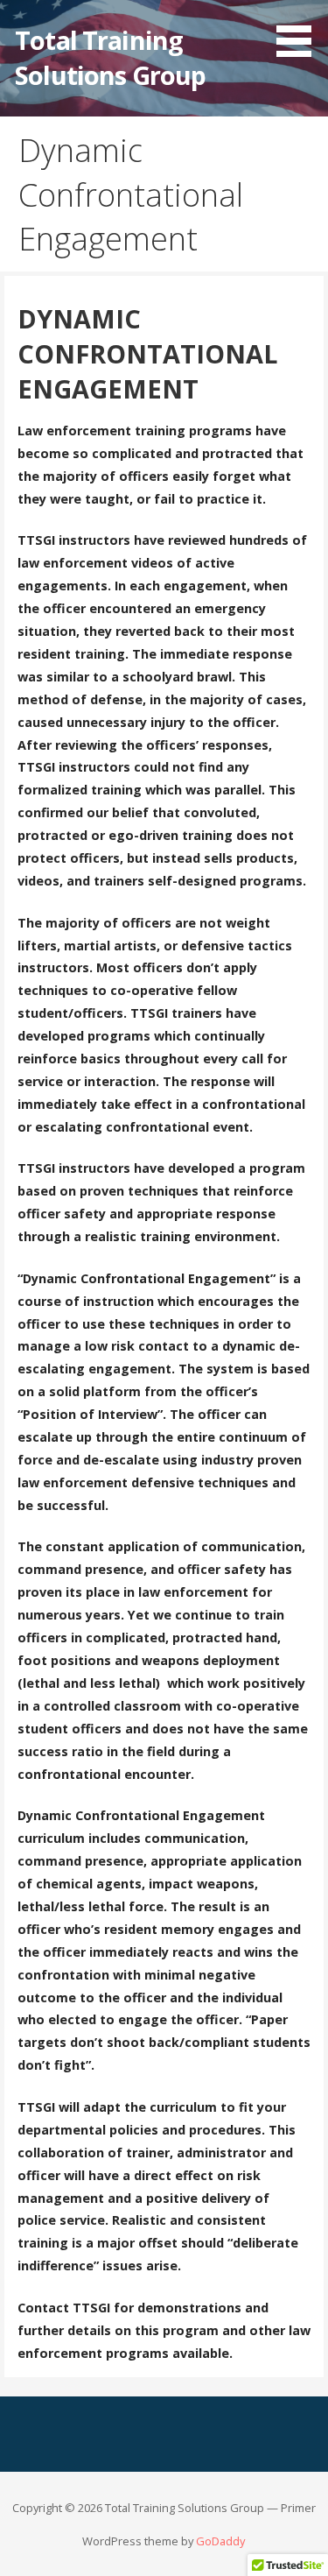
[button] (300, 32)
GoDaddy (220, 2541)
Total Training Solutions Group (110, 57)
